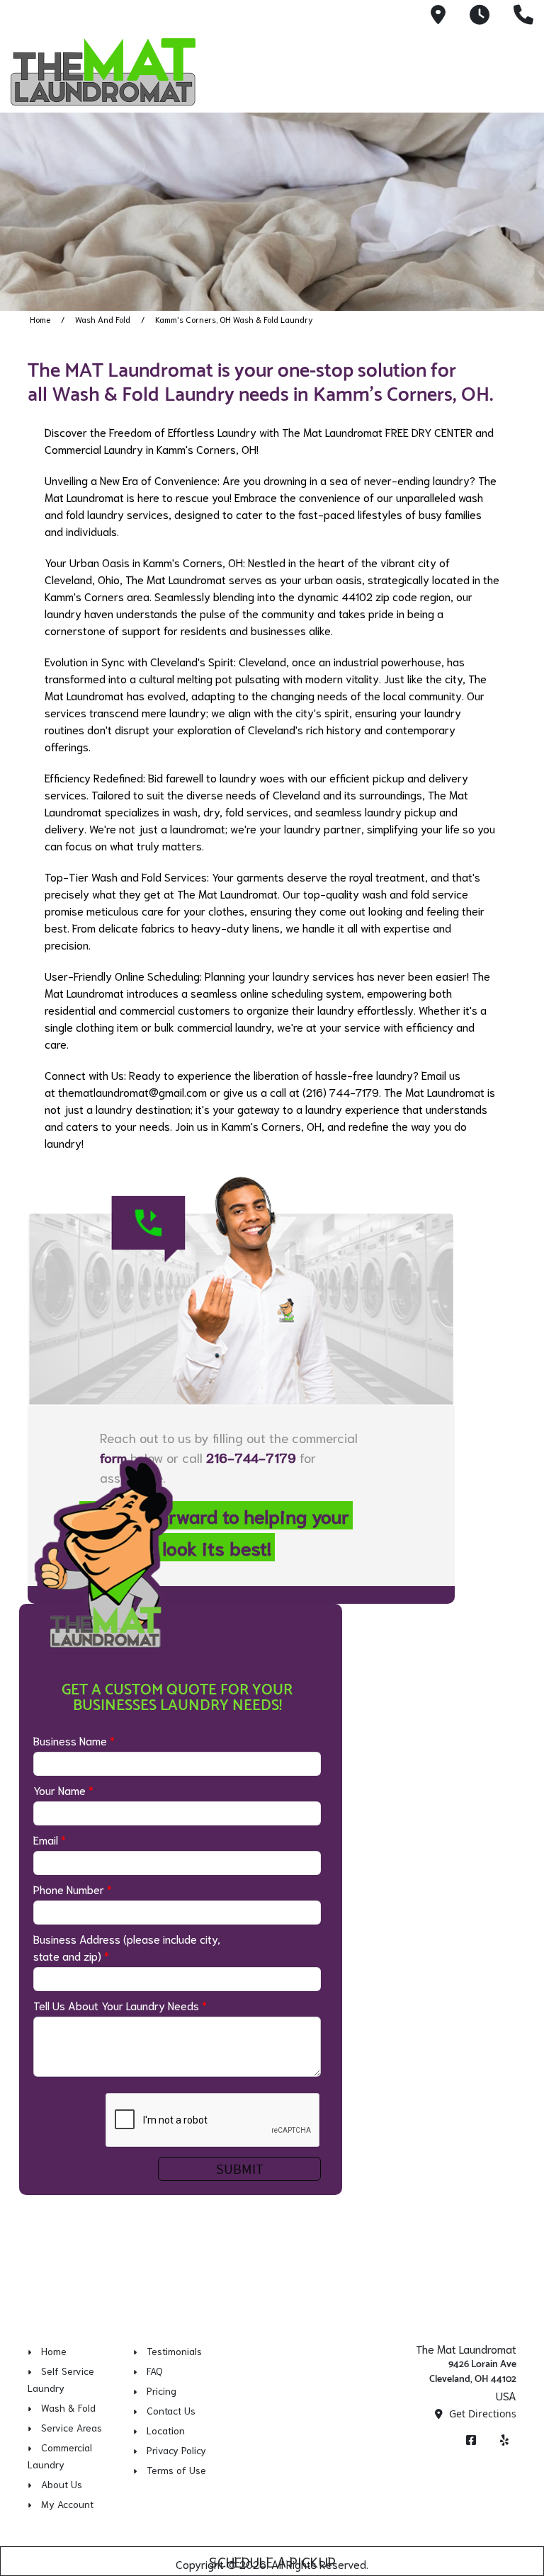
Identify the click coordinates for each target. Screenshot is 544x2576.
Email (50, 1839)
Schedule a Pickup (272, 2561)
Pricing (161, 2390)
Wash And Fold (103, 319)
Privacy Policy (176, 2450)
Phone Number (73, 1889)
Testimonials (174, 2351)
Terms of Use (176, 2470)
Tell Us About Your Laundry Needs (120, 2005)
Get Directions (481, 2413)
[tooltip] (438, 16)
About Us (62, 2484)
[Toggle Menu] (518, 69)
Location (166, 2430)
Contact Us (171, 2410)
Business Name (74, 1740)
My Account (67, 2504)
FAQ (155, 2371)
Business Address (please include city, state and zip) (127, 1947)
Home (40, 319)
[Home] (110, 72)
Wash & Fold (68, 2407)
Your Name (63, 1790)
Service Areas (72, 2427)
